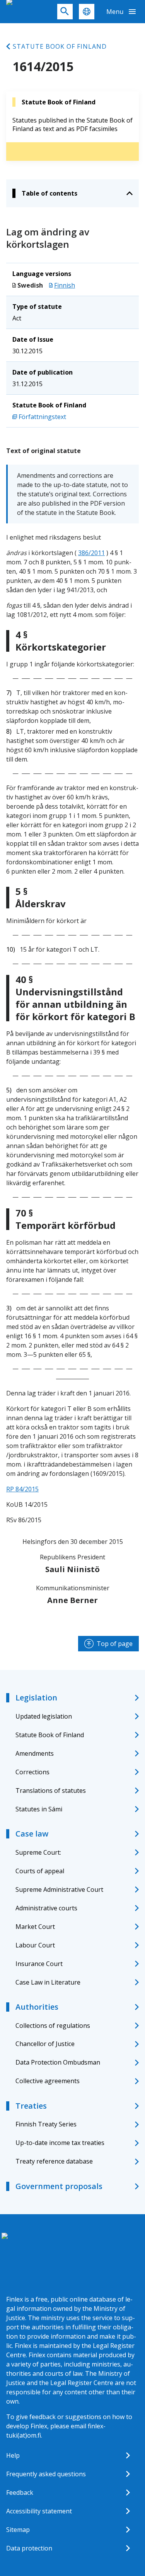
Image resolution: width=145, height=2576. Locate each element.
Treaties (31, 2106)
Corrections (32, 1772)
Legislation (36, 1698)
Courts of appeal (40, 1871)
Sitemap (18, 2530)
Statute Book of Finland (60, 46)
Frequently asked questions (46, 2474)
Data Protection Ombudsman (58, 2062)
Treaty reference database (54, 2161)
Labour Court (35, 1945)
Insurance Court (39, 1964)
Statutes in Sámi (39, 1809)
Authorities (37, 2007)
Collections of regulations (53, 2026)
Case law (32, 1834)
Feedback (20, 2493)
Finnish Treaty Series (46, 2124)
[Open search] (65, 12)
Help (13, 2455)
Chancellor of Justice (45, 2044)
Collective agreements (48, 2081)
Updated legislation (44, 1716)
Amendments (35, 1753)
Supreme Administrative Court (59, 1889)
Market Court (35, 1927)
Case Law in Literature (48, 1982)
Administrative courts (46, 1908)
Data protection (29, 2548)
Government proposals (59, 2186)
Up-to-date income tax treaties (60, 2143)
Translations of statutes (51, 1791)
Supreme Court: (38, 1852)
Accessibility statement (39, 2511)
